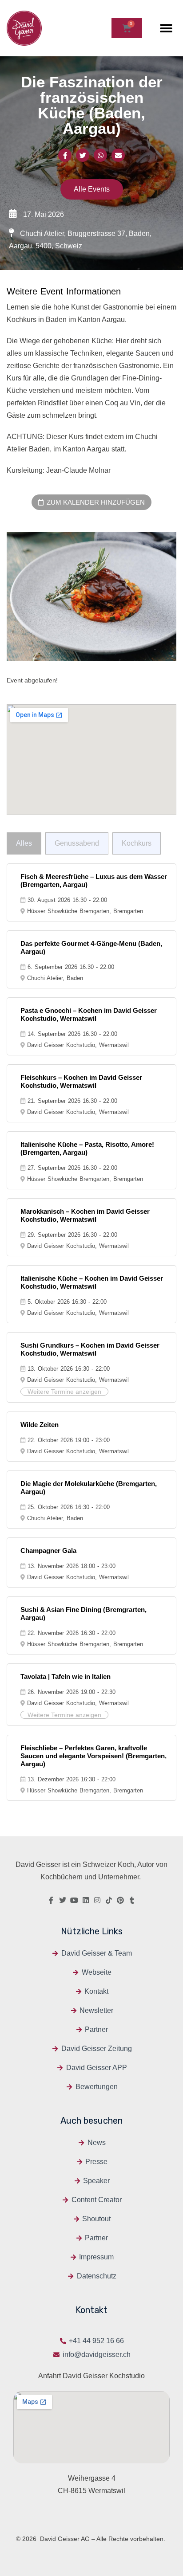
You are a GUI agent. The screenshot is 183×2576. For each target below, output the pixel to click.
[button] (166, 28)
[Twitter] (63, 1900)
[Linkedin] (86, 1900)
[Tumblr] (132, 1900)
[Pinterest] (120, 1900)
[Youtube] (74, 1900)
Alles (24, 843)
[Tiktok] (109, 1900)
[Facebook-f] (51, 1900)
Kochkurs (137, 843)
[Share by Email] (118, 155)
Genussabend (77, 843)
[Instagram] (97, 1900)
